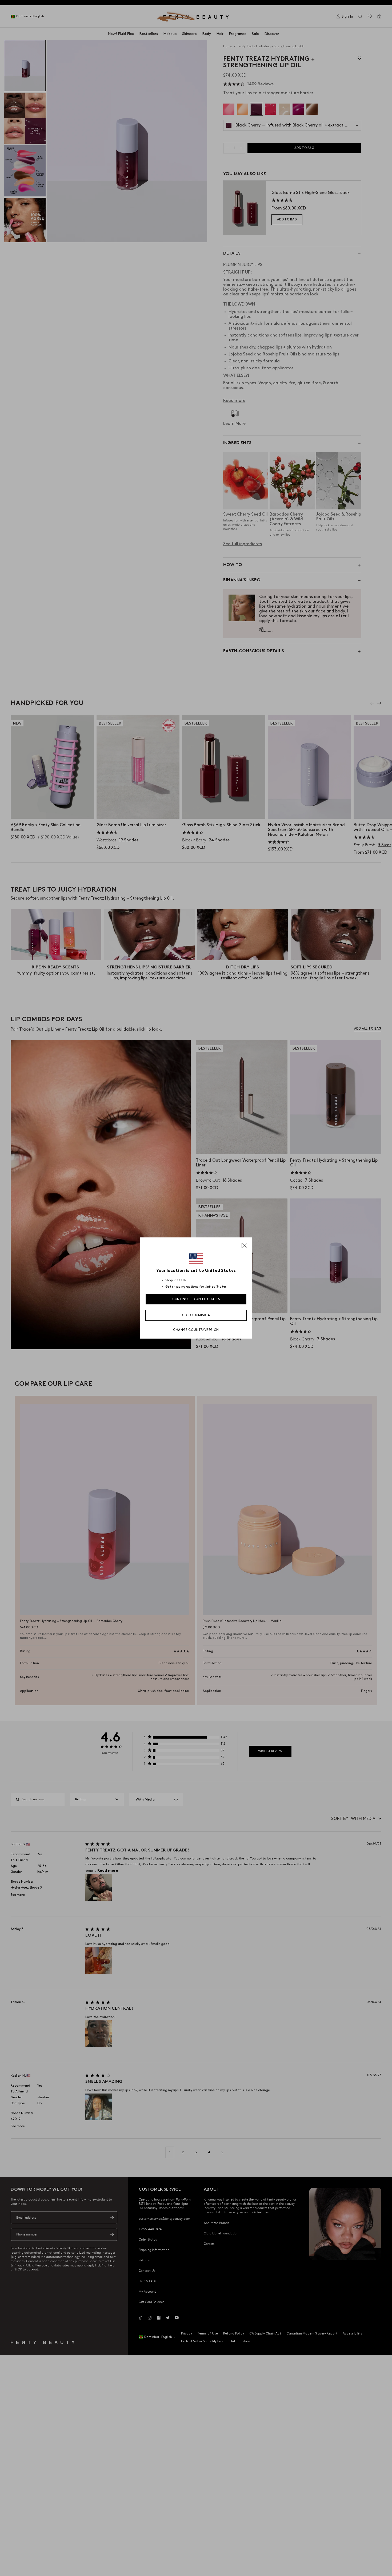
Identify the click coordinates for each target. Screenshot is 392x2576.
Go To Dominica (196, 1315)
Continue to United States (196, 1299)
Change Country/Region (196, 1330)
